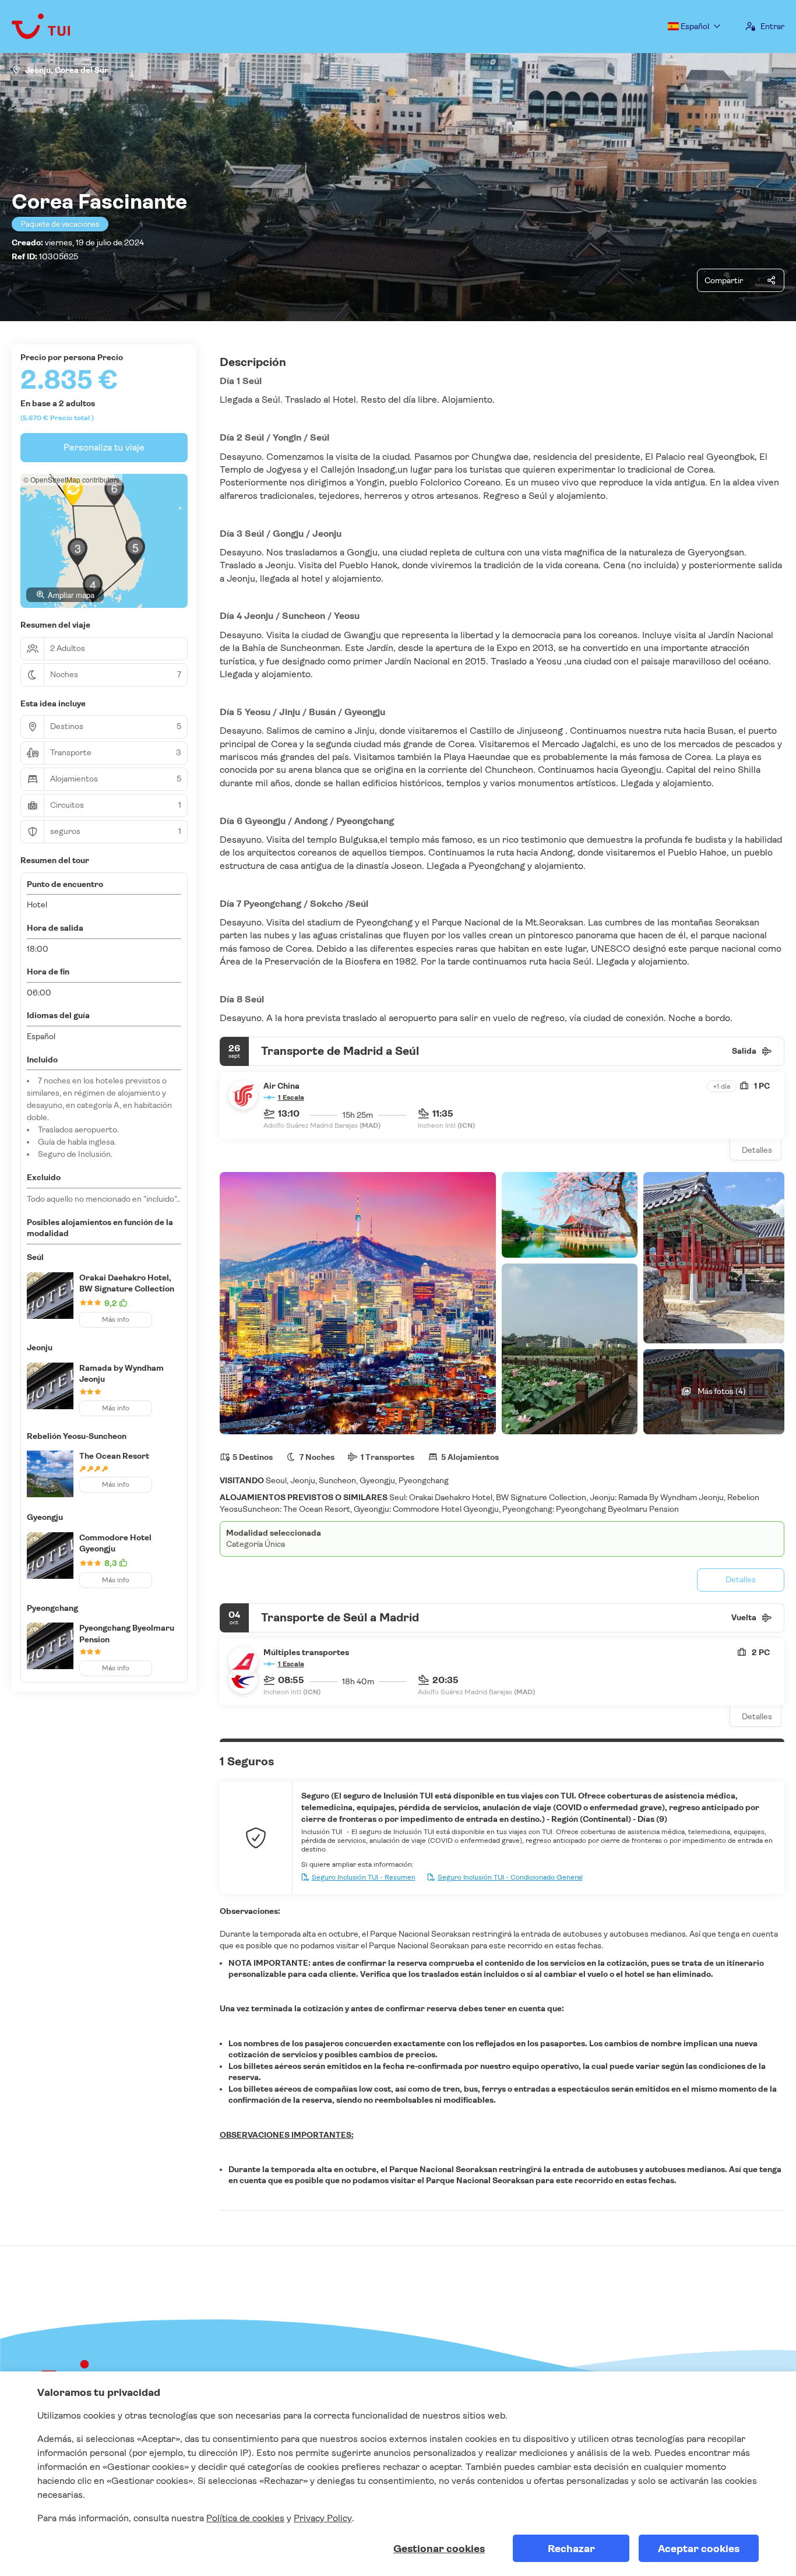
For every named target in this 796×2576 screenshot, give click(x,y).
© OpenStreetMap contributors (71, 479)
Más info (116, 1319)
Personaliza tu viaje (104, 447)
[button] (78, 552)
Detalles (757, 1150)
